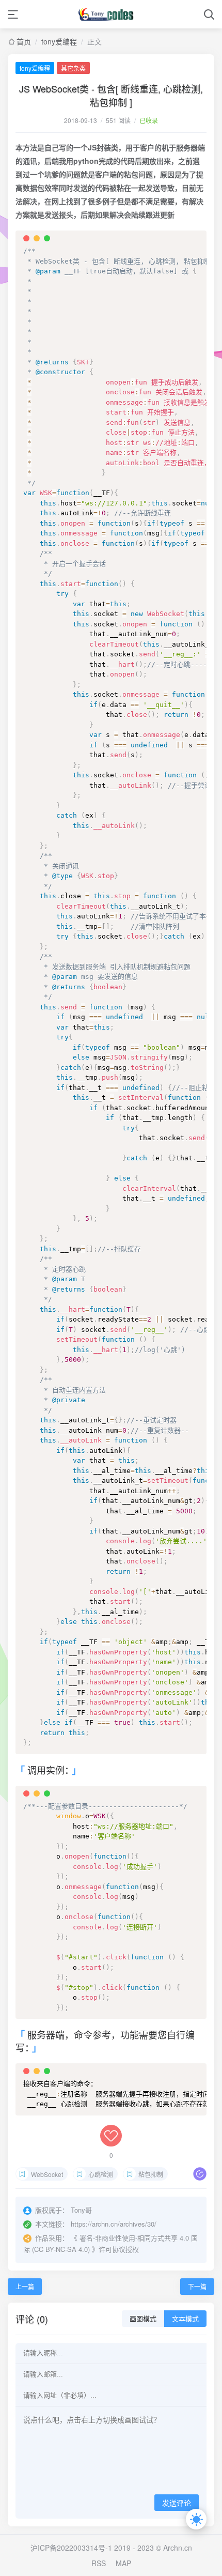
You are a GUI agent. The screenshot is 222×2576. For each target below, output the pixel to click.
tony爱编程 (59, 41)
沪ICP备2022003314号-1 (71, 2548)
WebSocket (47, 2174)
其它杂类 (73, 68)
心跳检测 (101, 2174)
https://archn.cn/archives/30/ (114, 2224)
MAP (123, 2563)
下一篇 (197, 2286)
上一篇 (25, 2286)
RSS (99, 2563)
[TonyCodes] (111, 14)
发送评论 (177, 2503)
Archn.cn (177, 2548)
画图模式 (143, 2319)
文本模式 (185, 2319)
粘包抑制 (151, 2174)
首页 (24, 41)
